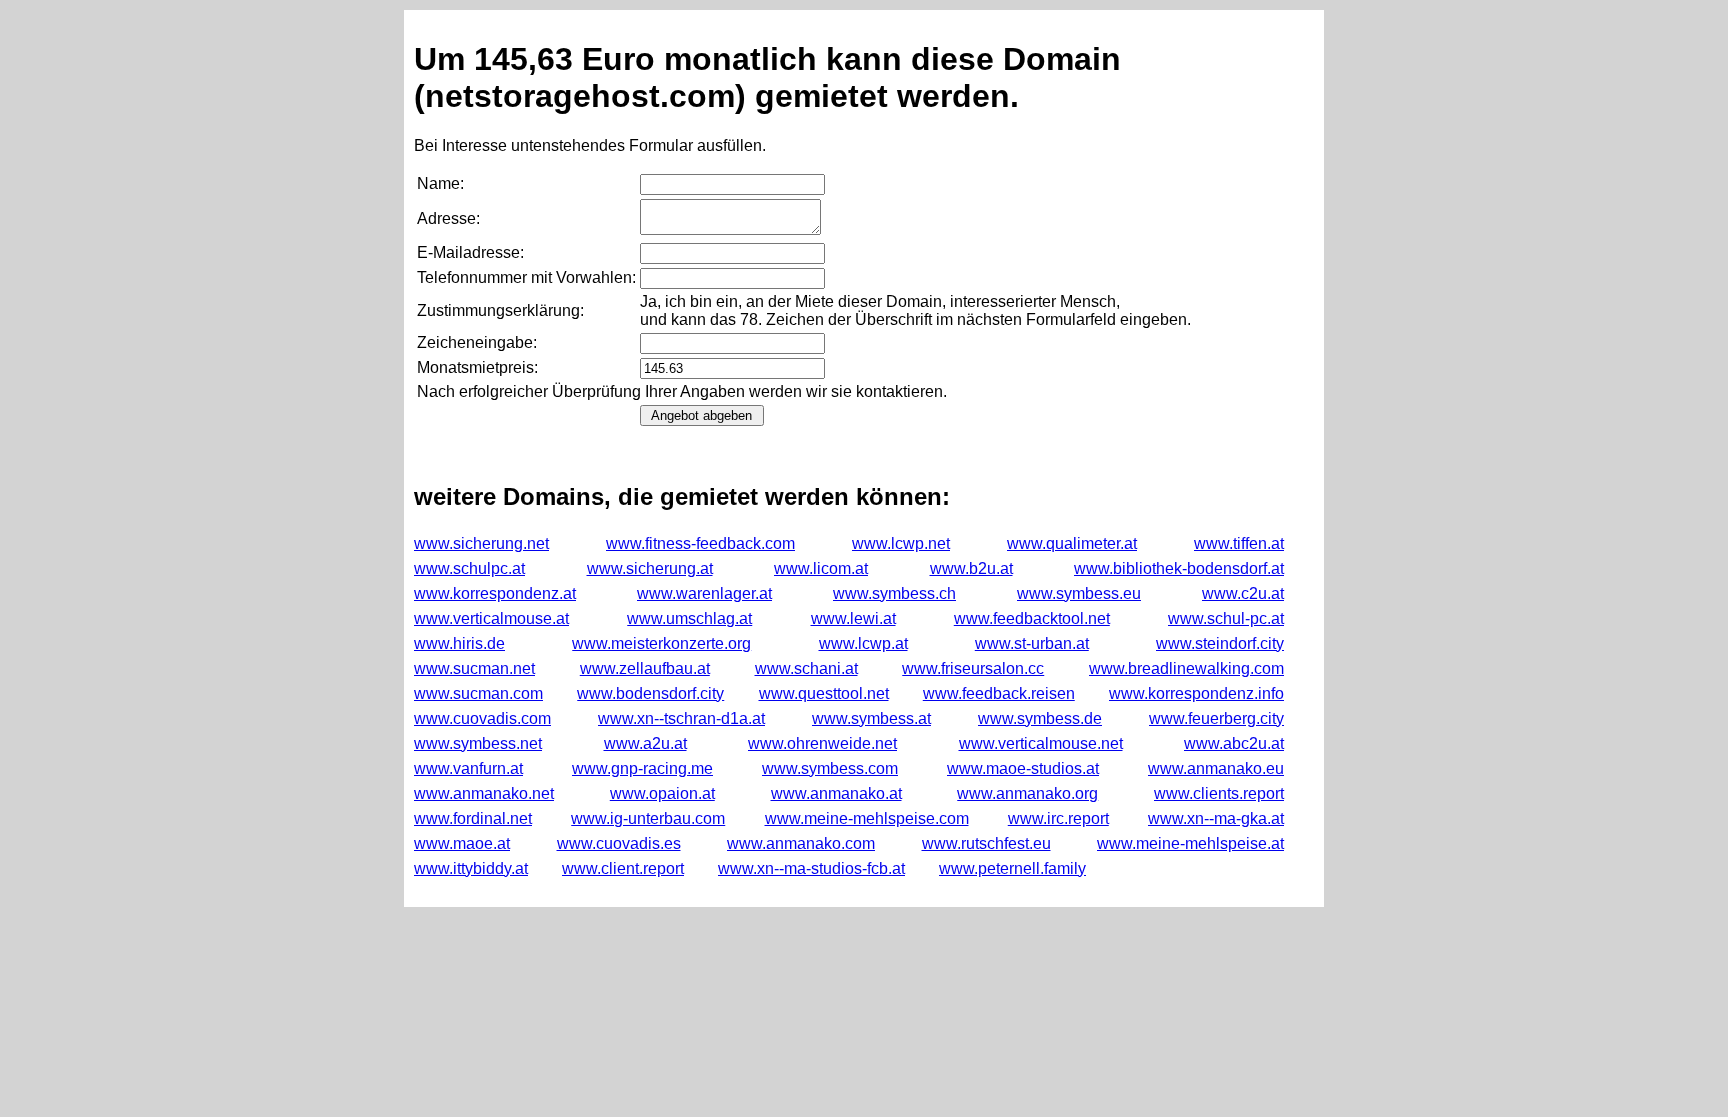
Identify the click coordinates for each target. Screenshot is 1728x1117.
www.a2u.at (645, 743)
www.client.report (623, 868)
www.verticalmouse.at (491, 618)
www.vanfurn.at (468, 768)
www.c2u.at (1243, 593)
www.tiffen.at (1239, 543)
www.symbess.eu (1079, 593)
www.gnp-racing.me (642, 768)
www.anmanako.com (801, 843)
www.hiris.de (459, 643)
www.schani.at (806, 668)
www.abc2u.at (1234, 743)
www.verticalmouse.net (1041, 743)
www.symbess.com (830, 768)
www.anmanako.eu (1216, 768)
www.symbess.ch (894, 593)
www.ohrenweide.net (822, 743)
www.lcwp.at (863, 643)
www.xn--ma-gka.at (1216, 818)
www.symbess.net (478, 743)
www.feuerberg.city (1216, 718)
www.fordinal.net (473, 818)
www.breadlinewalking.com (1186, 668)
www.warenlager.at (704, 593)
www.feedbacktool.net (1032, 618)
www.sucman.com (478, 693)
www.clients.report (1219, 793)
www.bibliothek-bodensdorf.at (1179, 568)
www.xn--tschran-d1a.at (681, 718)
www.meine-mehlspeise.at (1190, 843)
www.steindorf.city (1220, 643)
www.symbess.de (1040, 718)
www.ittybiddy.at (471, 868)
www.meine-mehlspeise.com (867, 818)
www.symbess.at (871, 718)
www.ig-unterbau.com (648, 818)
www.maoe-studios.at (1023, 768)
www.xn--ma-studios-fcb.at (811, 868)
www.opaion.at (662, 793)
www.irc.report (1058, 818)
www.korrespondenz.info (1196, 693)
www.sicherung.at (650, 568)
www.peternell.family (1012, 868)
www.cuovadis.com (482, 718)
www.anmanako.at (836, 793)
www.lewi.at (853, 618)
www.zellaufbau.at (645, 668)
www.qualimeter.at (1072, 543)
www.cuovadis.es (619, 843)
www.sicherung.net (481, 543)
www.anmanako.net (484, 793)
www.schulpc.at (469, 568)
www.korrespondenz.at (495, 593)
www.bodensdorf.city (650, 693)
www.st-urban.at (1032, 643)
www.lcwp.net (901, 543)
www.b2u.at (971, 568)
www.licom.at (821, 568)
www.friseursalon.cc (973, 668)
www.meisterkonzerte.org (661, 643)
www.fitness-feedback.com (700, 543)
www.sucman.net (474, 668)
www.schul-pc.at (1226, 618)
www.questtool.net (824, 693)
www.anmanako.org (1027, 793)
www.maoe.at (462, 843)
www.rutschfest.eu (986, 843)
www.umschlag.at (689, 618)
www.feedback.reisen (999, 693)
